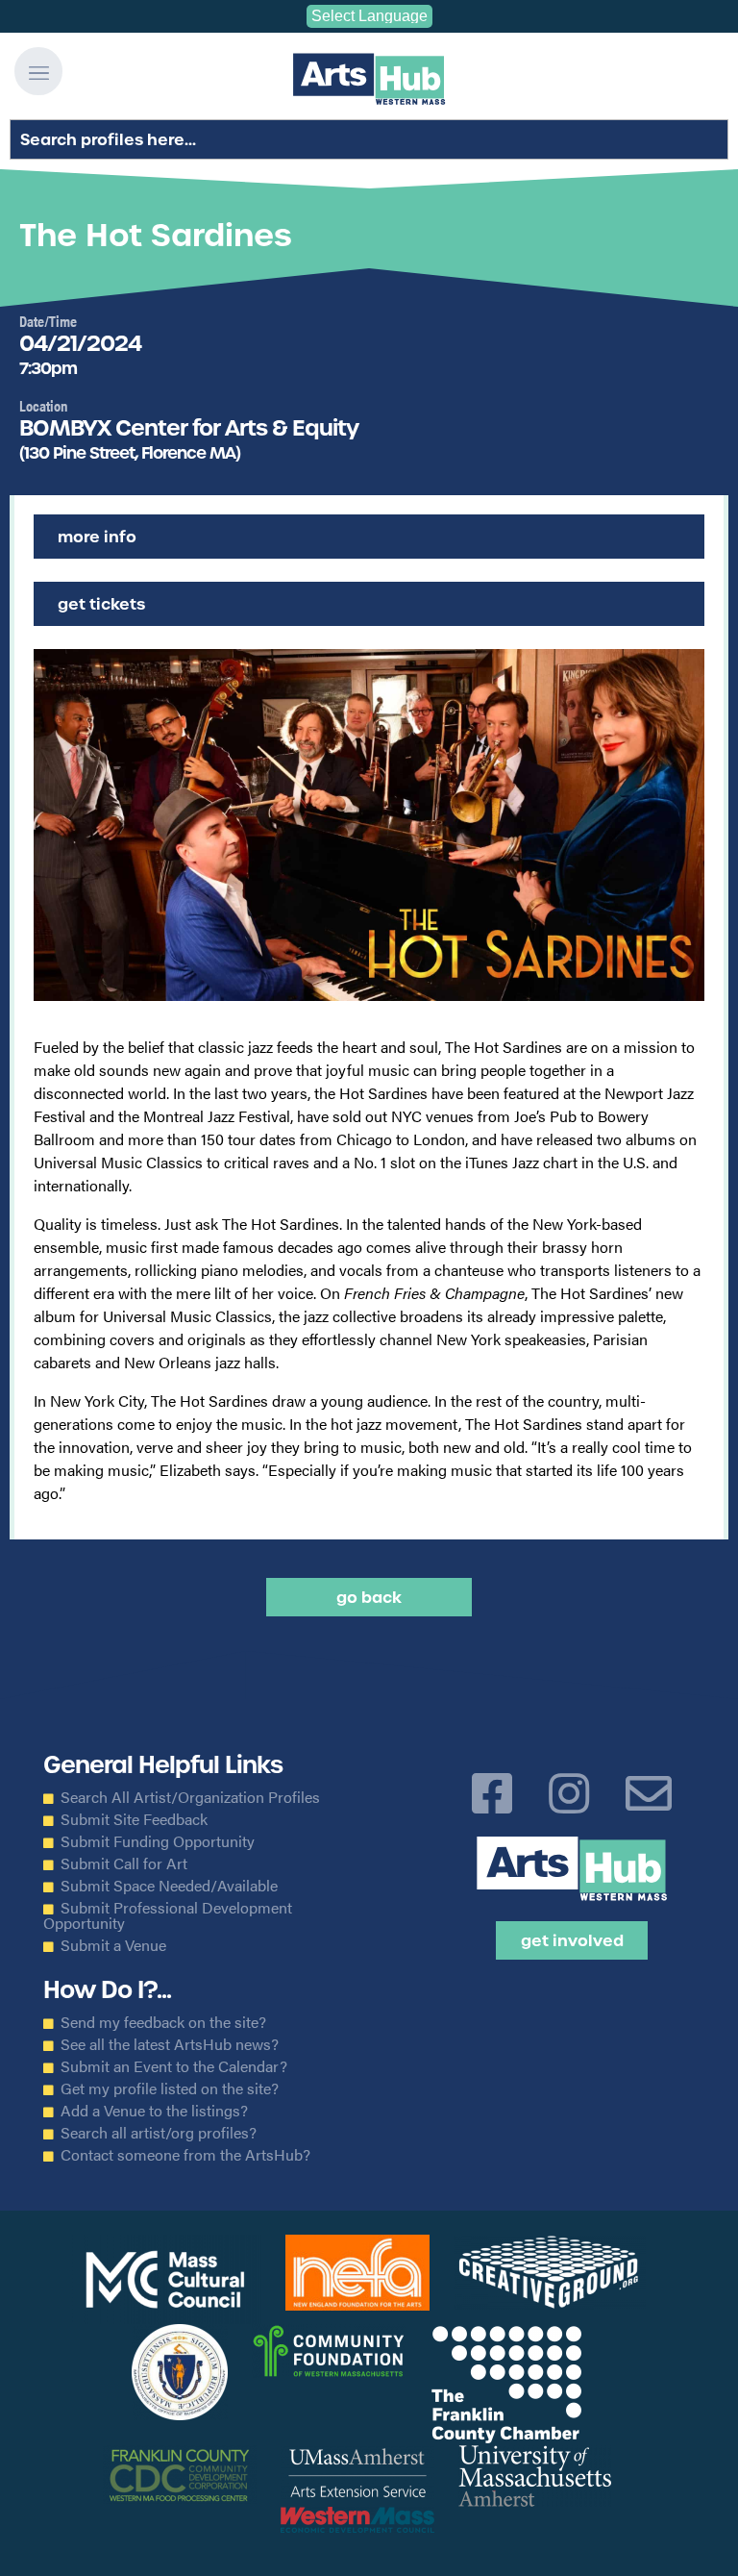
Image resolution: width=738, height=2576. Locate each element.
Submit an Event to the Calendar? (174, 2066)
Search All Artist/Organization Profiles (190, 1797)
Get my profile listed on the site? (170, 2088)
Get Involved (572, 1940)
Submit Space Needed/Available (169, 1886)
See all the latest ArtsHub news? (170, 2044)
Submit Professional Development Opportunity (168, 1915)
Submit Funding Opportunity (158, 1841)
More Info (97, 537)
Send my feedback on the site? (163, 2022)
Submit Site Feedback (134, 1819)
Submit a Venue (113, 1945)
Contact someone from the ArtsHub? (185, 2155)
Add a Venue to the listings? (154, 2111)
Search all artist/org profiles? (159, 2133)
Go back (369, 1597)
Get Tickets (101, 604)
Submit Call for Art (124, 1863)
